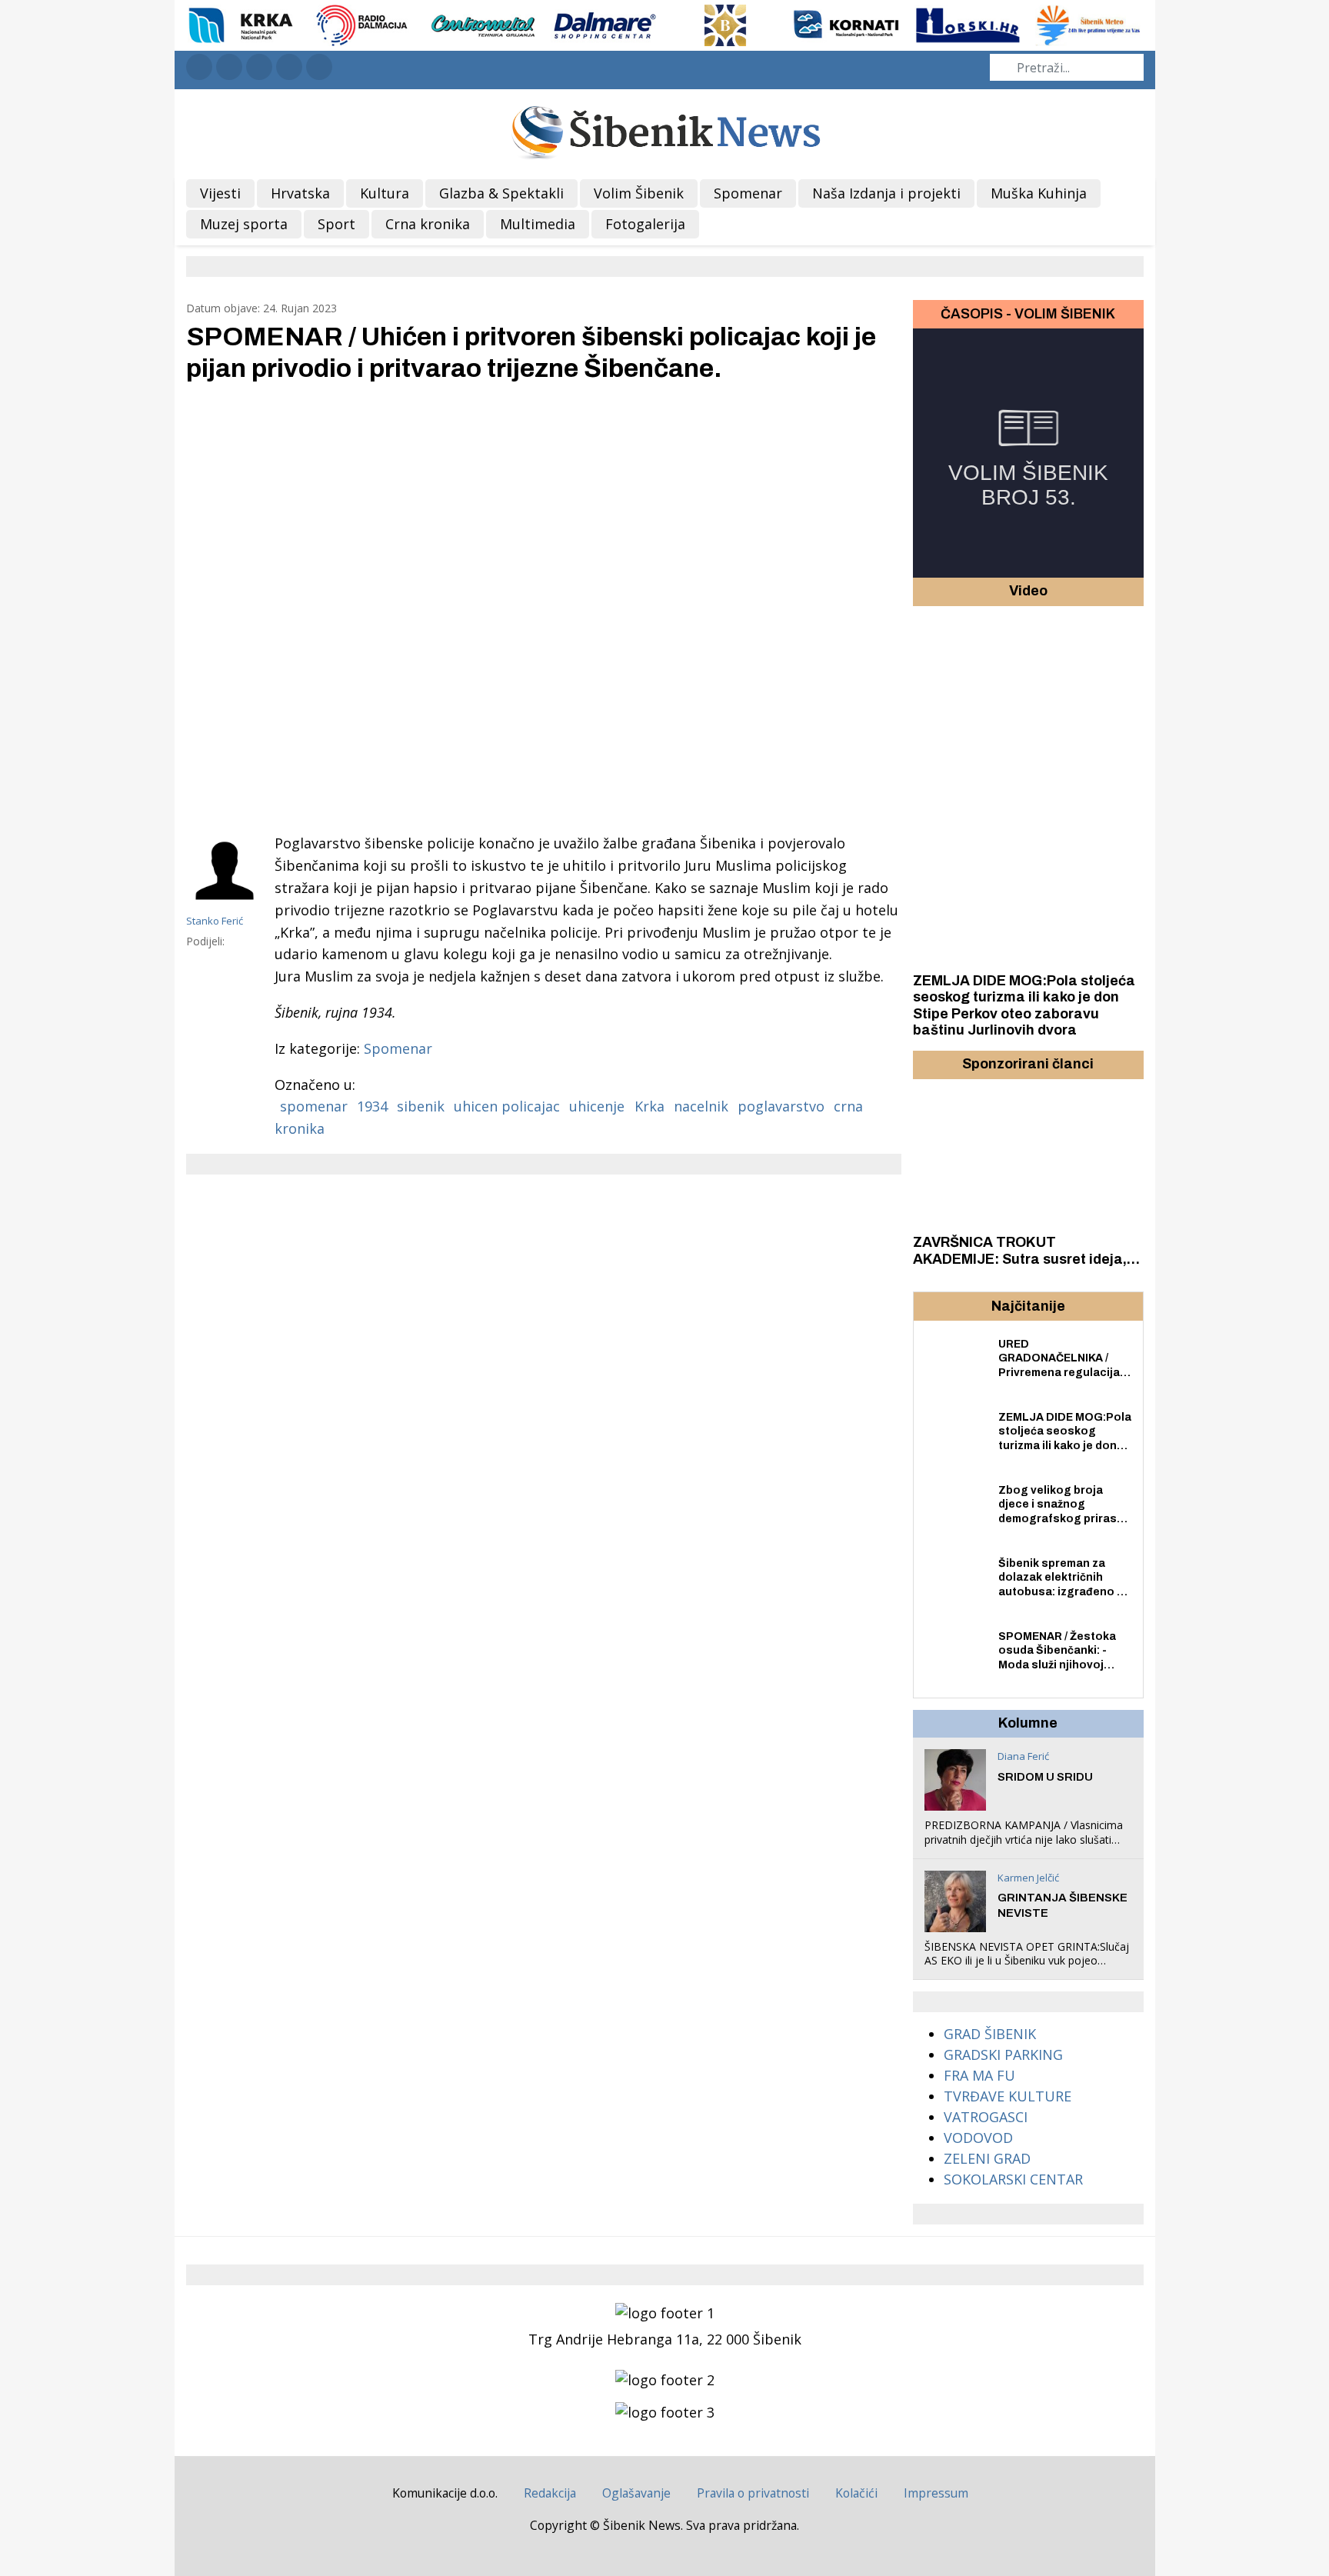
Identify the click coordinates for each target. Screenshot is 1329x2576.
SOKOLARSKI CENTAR (1013, 2179)
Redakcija (550, 2493)
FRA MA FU (979, 2075)
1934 (372, 1106)
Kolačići (856, 2493)
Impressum (936, 2493)
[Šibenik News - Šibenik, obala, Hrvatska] (665, 130)
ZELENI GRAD (987, 2158)
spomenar (314, 1106)
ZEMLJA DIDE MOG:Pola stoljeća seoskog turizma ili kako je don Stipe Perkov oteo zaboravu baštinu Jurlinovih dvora (1024, 1006)
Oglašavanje (636, 2493)
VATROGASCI (986, 2117)
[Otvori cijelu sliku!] (544, 606)
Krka (650, 1106)
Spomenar (398, 1048)
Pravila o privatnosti (753, 2493)
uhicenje (597, 1106)
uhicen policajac (507, 1106)
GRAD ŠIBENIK (990, 2034)
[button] (927, 1065)
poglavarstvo (781, 1106)
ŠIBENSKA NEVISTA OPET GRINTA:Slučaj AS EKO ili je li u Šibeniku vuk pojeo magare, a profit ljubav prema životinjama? (1027, 1968)
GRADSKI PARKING (1003, 2054)
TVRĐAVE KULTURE (1008, 2096)
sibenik (421, 1106)
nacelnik (701, 1106)
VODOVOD (978, 2138)
